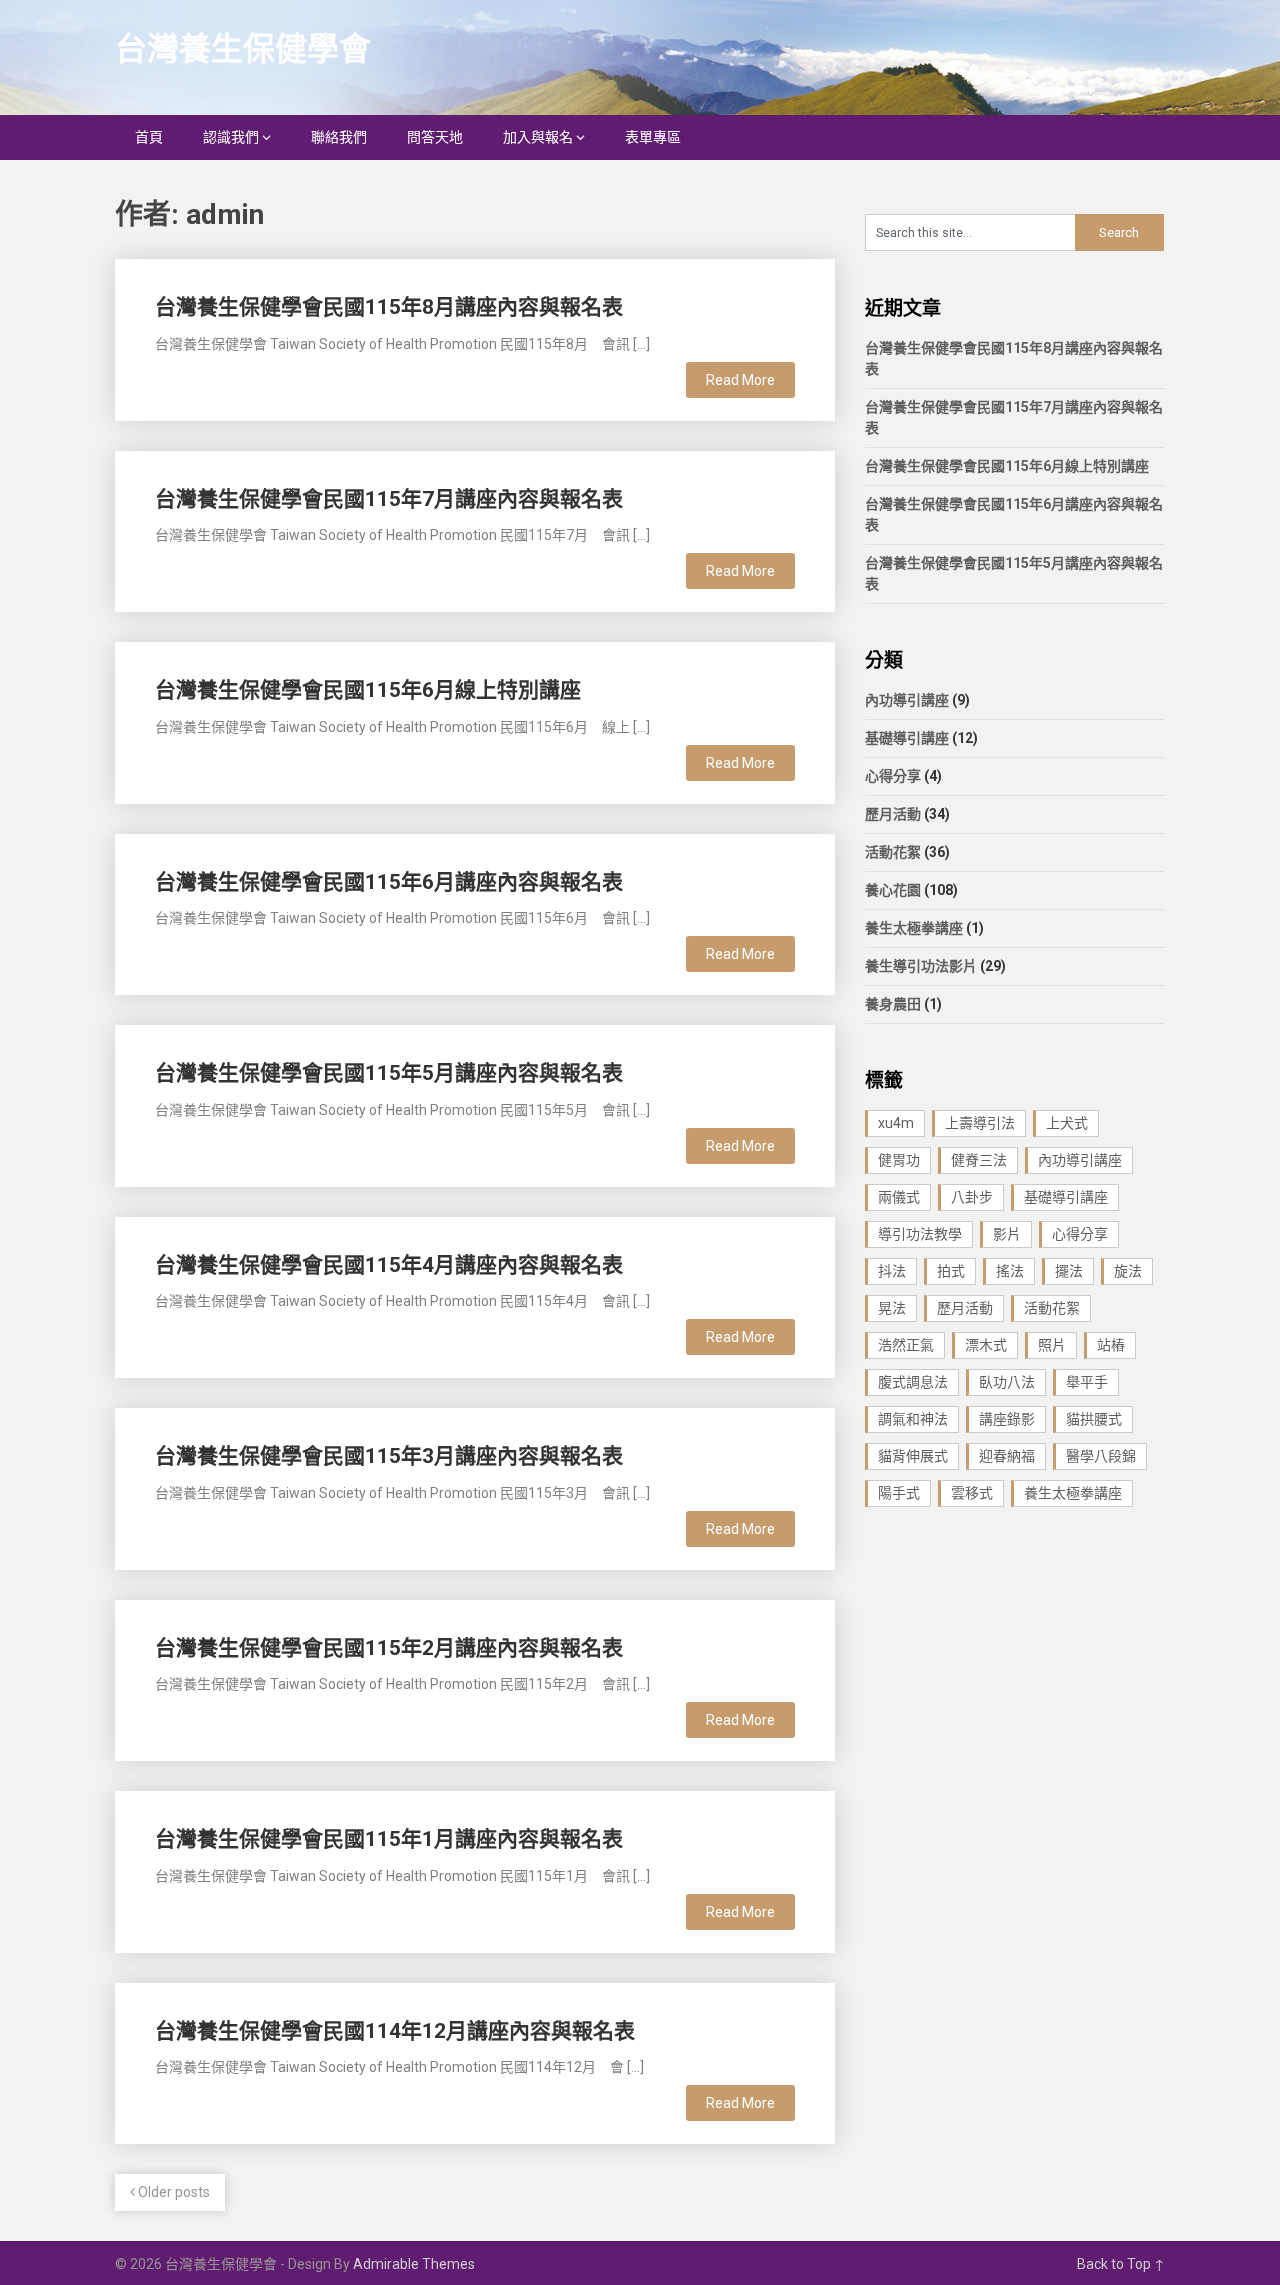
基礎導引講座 (907, 738)
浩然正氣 (906, 1345)
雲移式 (972, 1493)
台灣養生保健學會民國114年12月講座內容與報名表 (395, 2031)
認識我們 (231, 137)
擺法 (1069, 1271)
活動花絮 (893, 852)
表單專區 (653, 137)
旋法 (1128, 1271)
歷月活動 (893, 814)
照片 (1052, 1345)
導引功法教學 (920, 1234)
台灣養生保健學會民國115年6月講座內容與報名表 (389, 882)
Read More (740, 380)
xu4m (896, 1123)
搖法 (1010, 1271)
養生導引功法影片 (921, 966)
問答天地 (435, 137)
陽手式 (899, 1493)
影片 (1007, 1234)
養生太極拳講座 (914, 928)
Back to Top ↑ (1121, 2264)
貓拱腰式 (1094, 1419)
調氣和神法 (913, 1419)
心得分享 (893, 776)
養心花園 (893, 890)
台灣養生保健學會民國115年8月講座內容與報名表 (389, 307)
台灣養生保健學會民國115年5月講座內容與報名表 (389, 1073)
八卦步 (972, 1197)
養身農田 (893, 1004)
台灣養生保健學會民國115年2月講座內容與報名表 (389, 1648)
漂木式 (986, 1345)
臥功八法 (1007, 1382)
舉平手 (1087, 1382)
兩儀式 (899, 1197)
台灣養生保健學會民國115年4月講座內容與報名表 (389, 1265)
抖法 (892, 1271)
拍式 (951, 1271)
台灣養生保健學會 (243, 49)
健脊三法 (979, 1160)
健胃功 (899, 1160)
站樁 (1111, 1345)
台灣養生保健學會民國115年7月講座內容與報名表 (389, 499)
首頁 (149, 137)
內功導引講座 (907, 700)
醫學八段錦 (1101, 1456)
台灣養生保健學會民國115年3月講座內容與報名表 (389, 1456)
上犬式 (1067, 1123)
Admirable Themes (414, 2264)
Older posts (172, 2192)
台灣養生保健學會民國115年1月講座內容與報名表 (389, 1839)
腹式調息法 (913, 1382)
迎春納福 (1007, 1456)
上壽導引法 (980, 1123)
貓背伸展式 (913, 1456)
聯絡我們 (339, 137)
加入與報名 (538, 137)
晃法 (892, 1308)
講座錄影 (1007, 1419)
